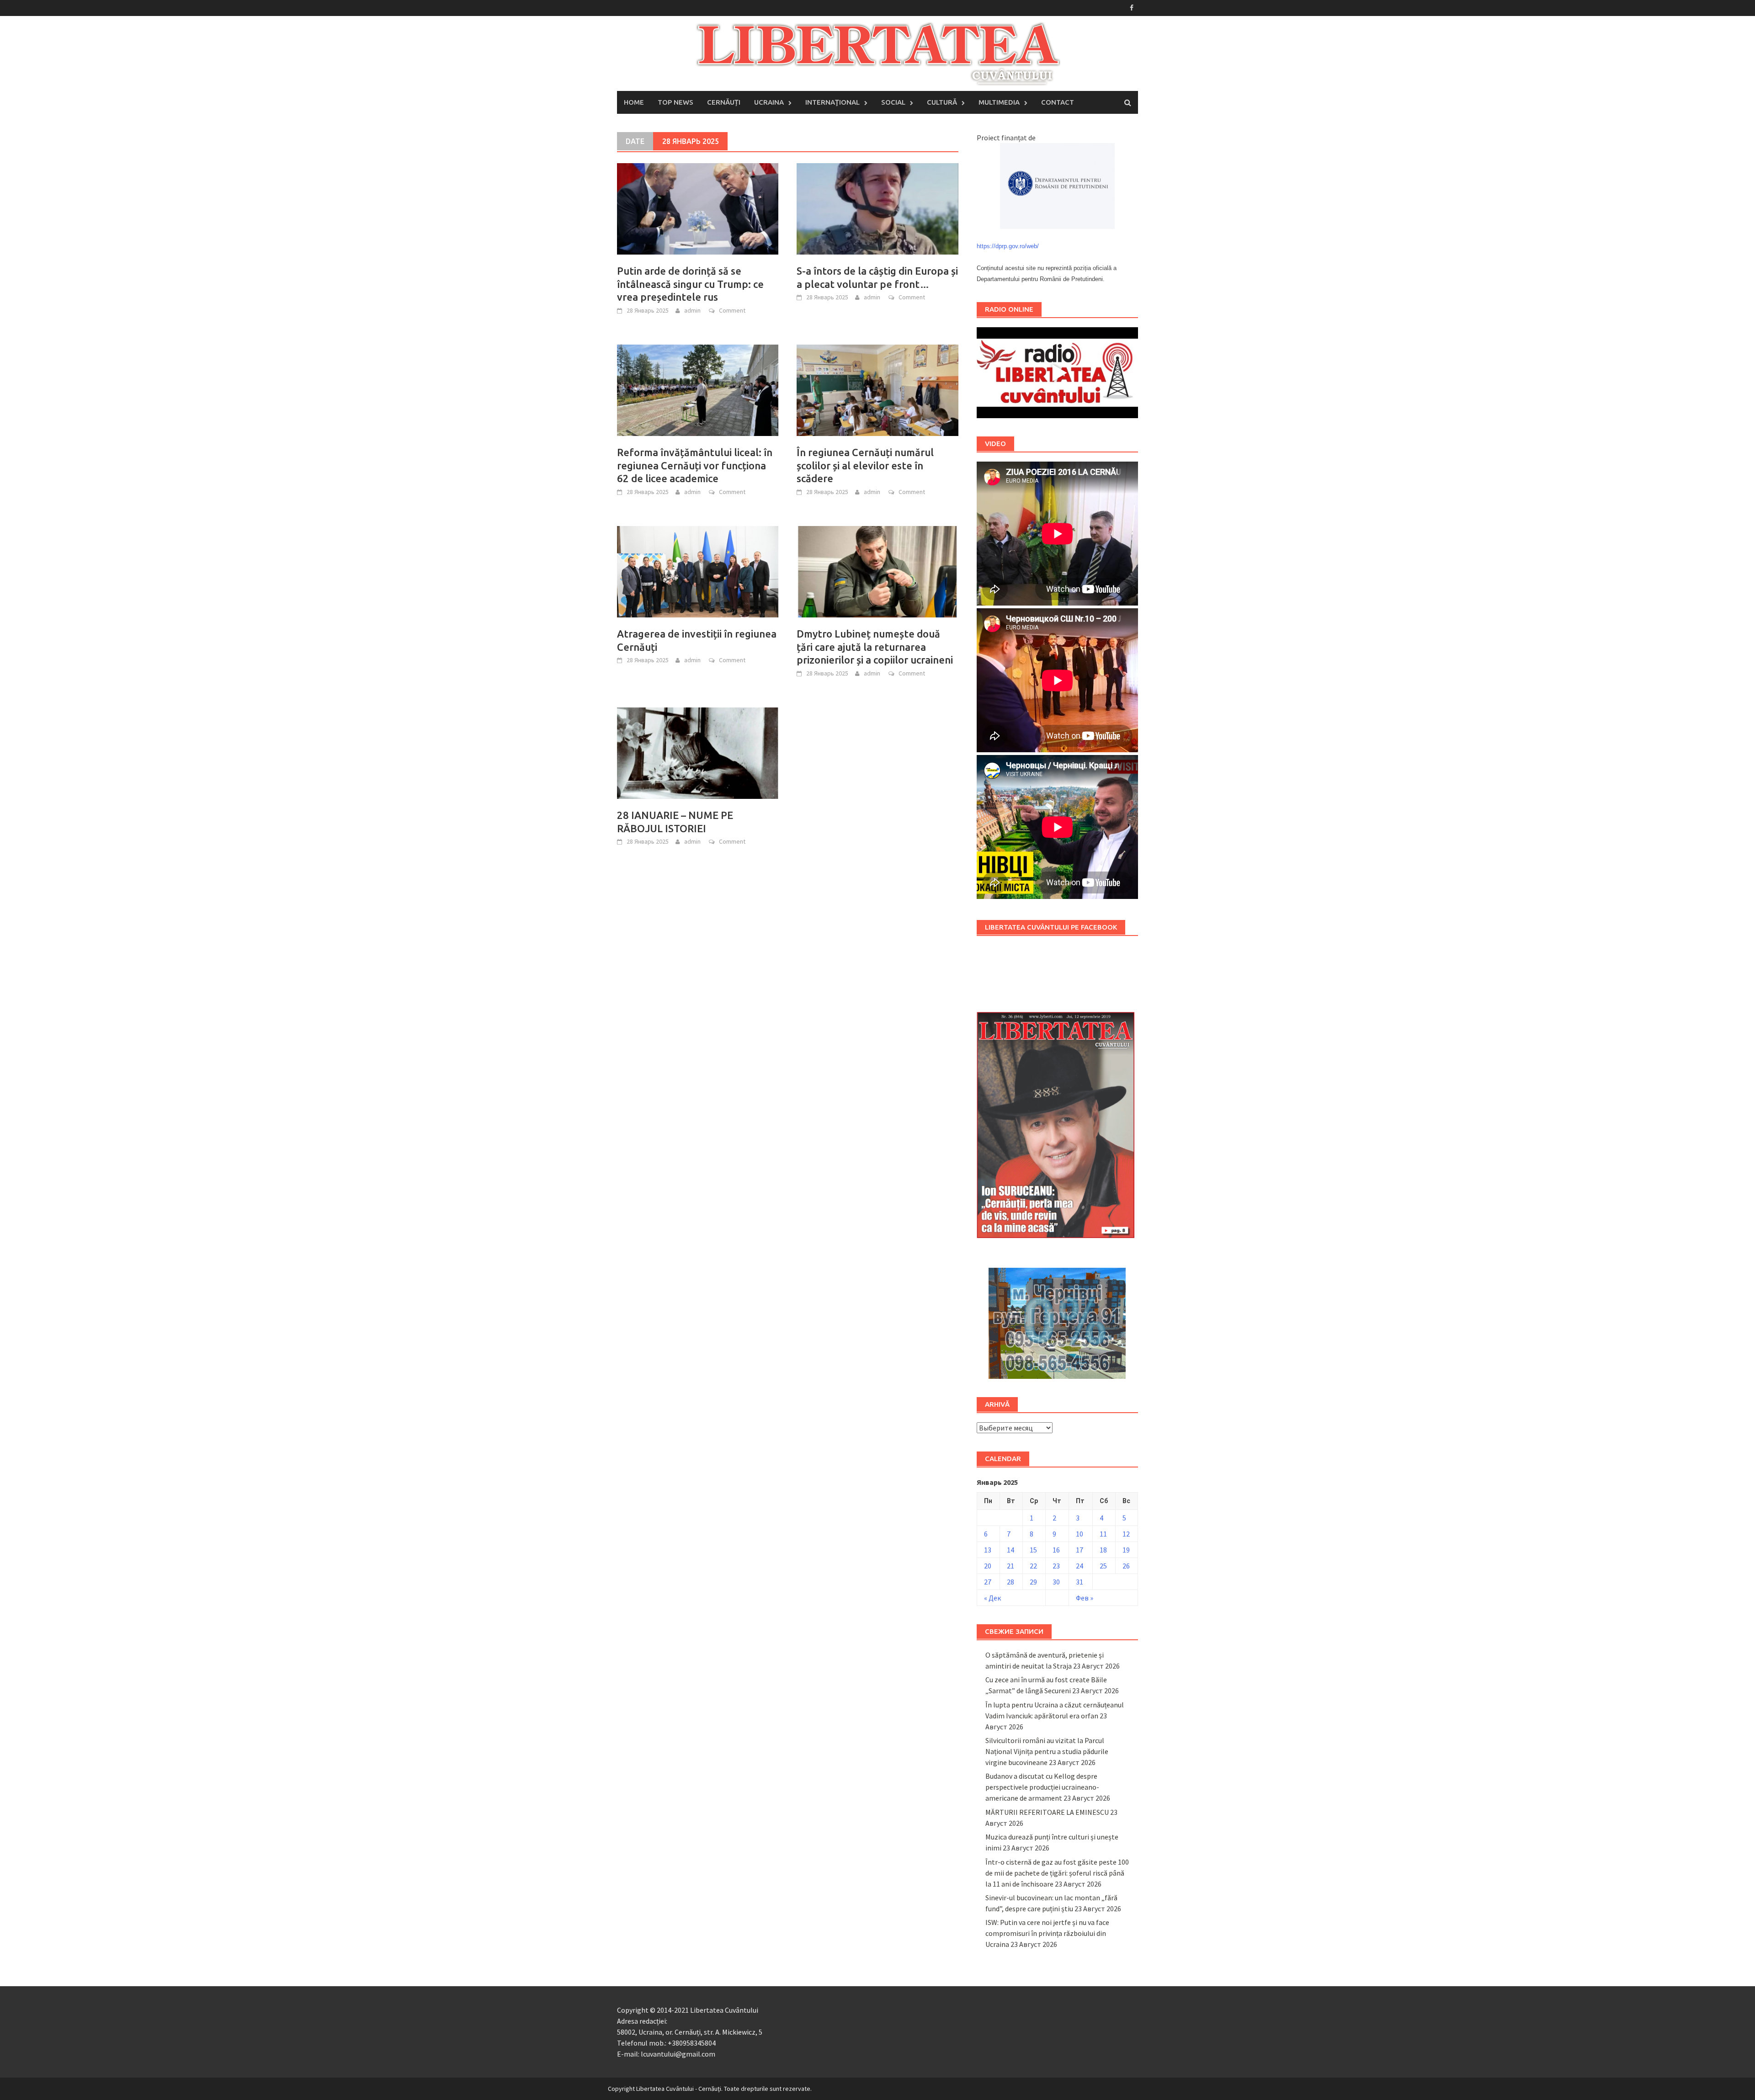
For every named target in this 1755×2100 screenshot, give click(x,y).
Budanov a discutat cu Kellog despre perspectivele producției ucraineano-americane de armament (1042, 1787)
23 (1056, 1566)
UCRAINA (769, 102)
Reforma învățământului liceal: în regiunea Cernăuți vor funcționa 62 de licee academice (695, 465)
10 (1080, 1534)
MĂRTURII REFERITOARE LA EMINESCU (1047, 1812)
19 (1126, 1550)
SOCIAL (893, 102)
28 (1010, 1582)
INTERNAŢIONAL (832, 102)
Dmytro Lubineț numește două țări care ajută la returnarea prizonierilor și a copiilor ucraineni (875, 647)
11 (1103, 1534)
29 (1033, 1582)
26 (1126, 1566)
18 (1103, 1550)
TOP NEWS (675, 102)
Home (634, 102)
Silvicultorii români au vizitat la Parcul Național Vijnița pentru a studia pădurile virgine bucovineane (1047, 1751)
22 (1033, 1566)
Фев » (1085, 1598)
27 (988, 1582)
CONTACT (1058, 102)
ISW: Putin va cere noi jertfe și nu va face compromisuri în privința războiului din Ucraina (1047, 1933)
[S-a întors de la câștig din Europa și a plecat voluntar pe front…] (877, 208)
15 (1033, 1550)
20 (988, 1566)
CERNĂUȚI (724, 102)
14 (1010, 1550)
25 (1103, 1566)
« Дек (992, 1598)
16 (1056, 1550)
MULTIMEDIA (999, 102)
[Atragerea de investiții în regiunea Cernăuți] (698, 571)
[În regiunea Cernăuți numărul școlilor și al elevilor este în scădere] (877, 389)
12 (1126, 1534)
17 (1080, 1550)
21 (1010, 1566)
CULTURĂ (942, 102)
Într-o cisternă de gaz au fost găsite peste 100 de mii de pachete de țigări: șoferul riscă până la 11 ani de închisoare (1057, 1873)
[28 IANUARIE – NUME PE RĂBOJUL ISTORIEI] (698, 752)
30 (1056, 1582)
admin (692, 310)
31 (1080, 1582)
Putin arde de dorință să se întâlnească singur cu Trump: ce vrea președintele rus (690, 284)
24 (1080, 1566)
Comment (732, 310)
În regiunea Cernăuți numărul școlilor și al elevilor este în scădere (865, 465)
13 (988, 1550)
